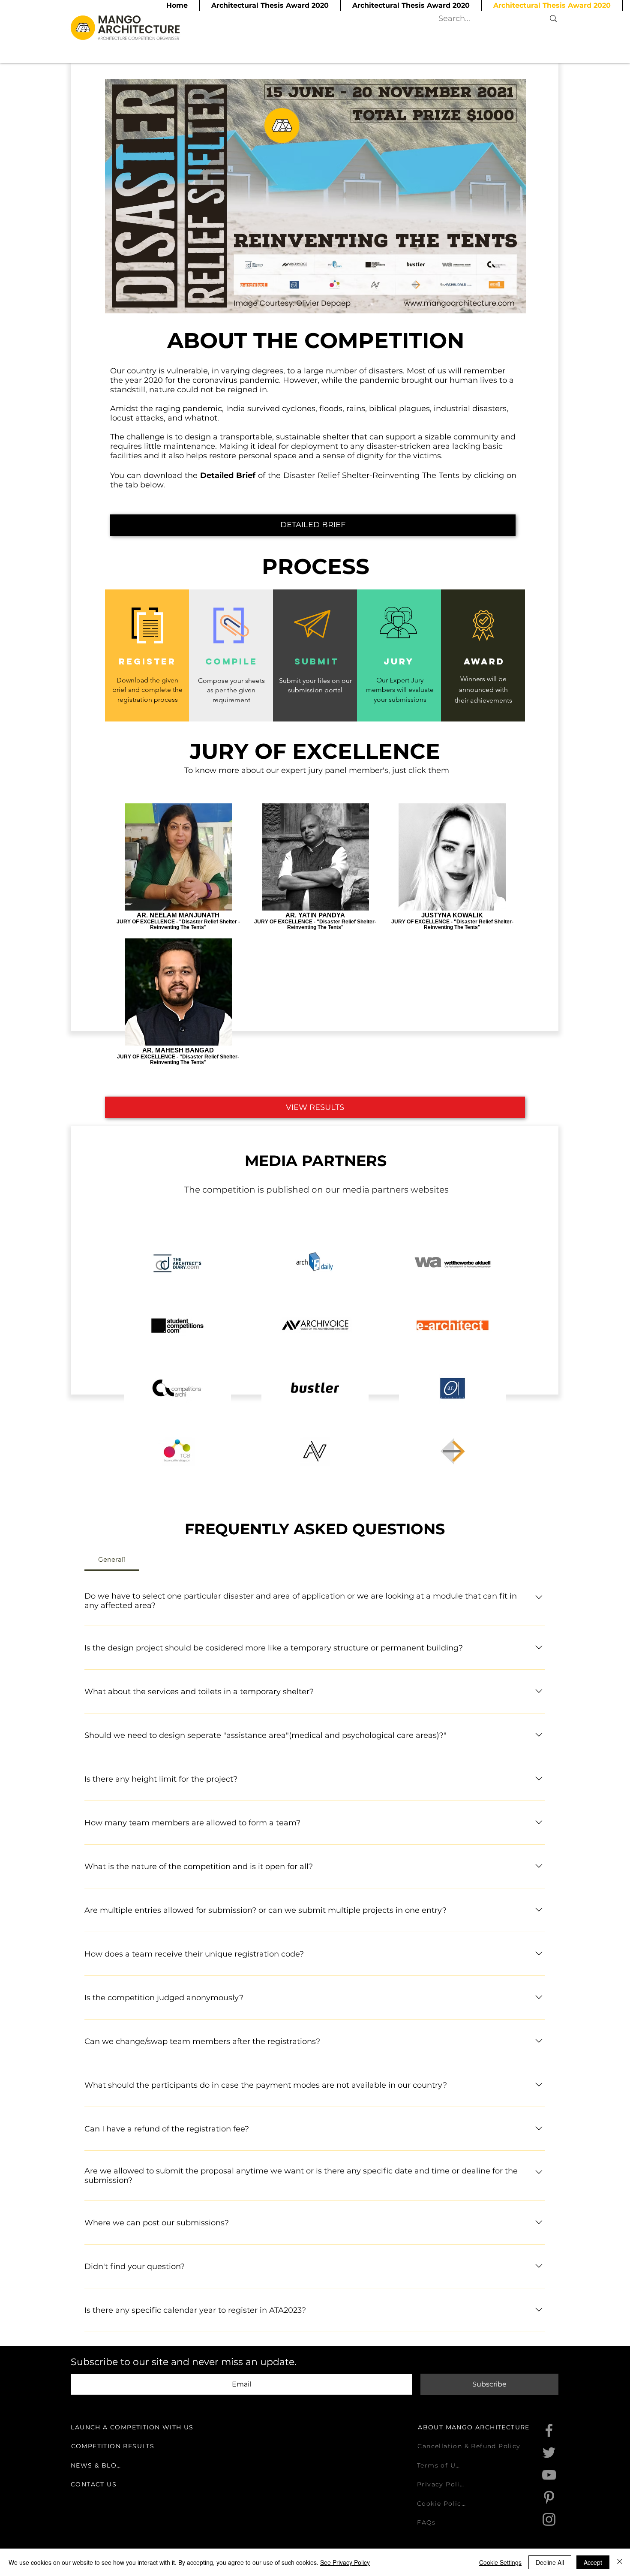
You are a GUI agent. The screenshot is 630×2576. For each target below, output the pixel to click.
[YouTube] (549, 2475)
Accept (593, 2562)
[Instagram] (549, 2519)
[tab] (112, 1560)
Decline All (550, 2562)
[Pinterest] (549, 2497)
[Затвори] (620, 2562)
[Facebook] (549, 2430)
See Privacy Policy (345, 2562)
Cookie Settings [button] (500, 2562)
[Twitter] (549, 2453)
